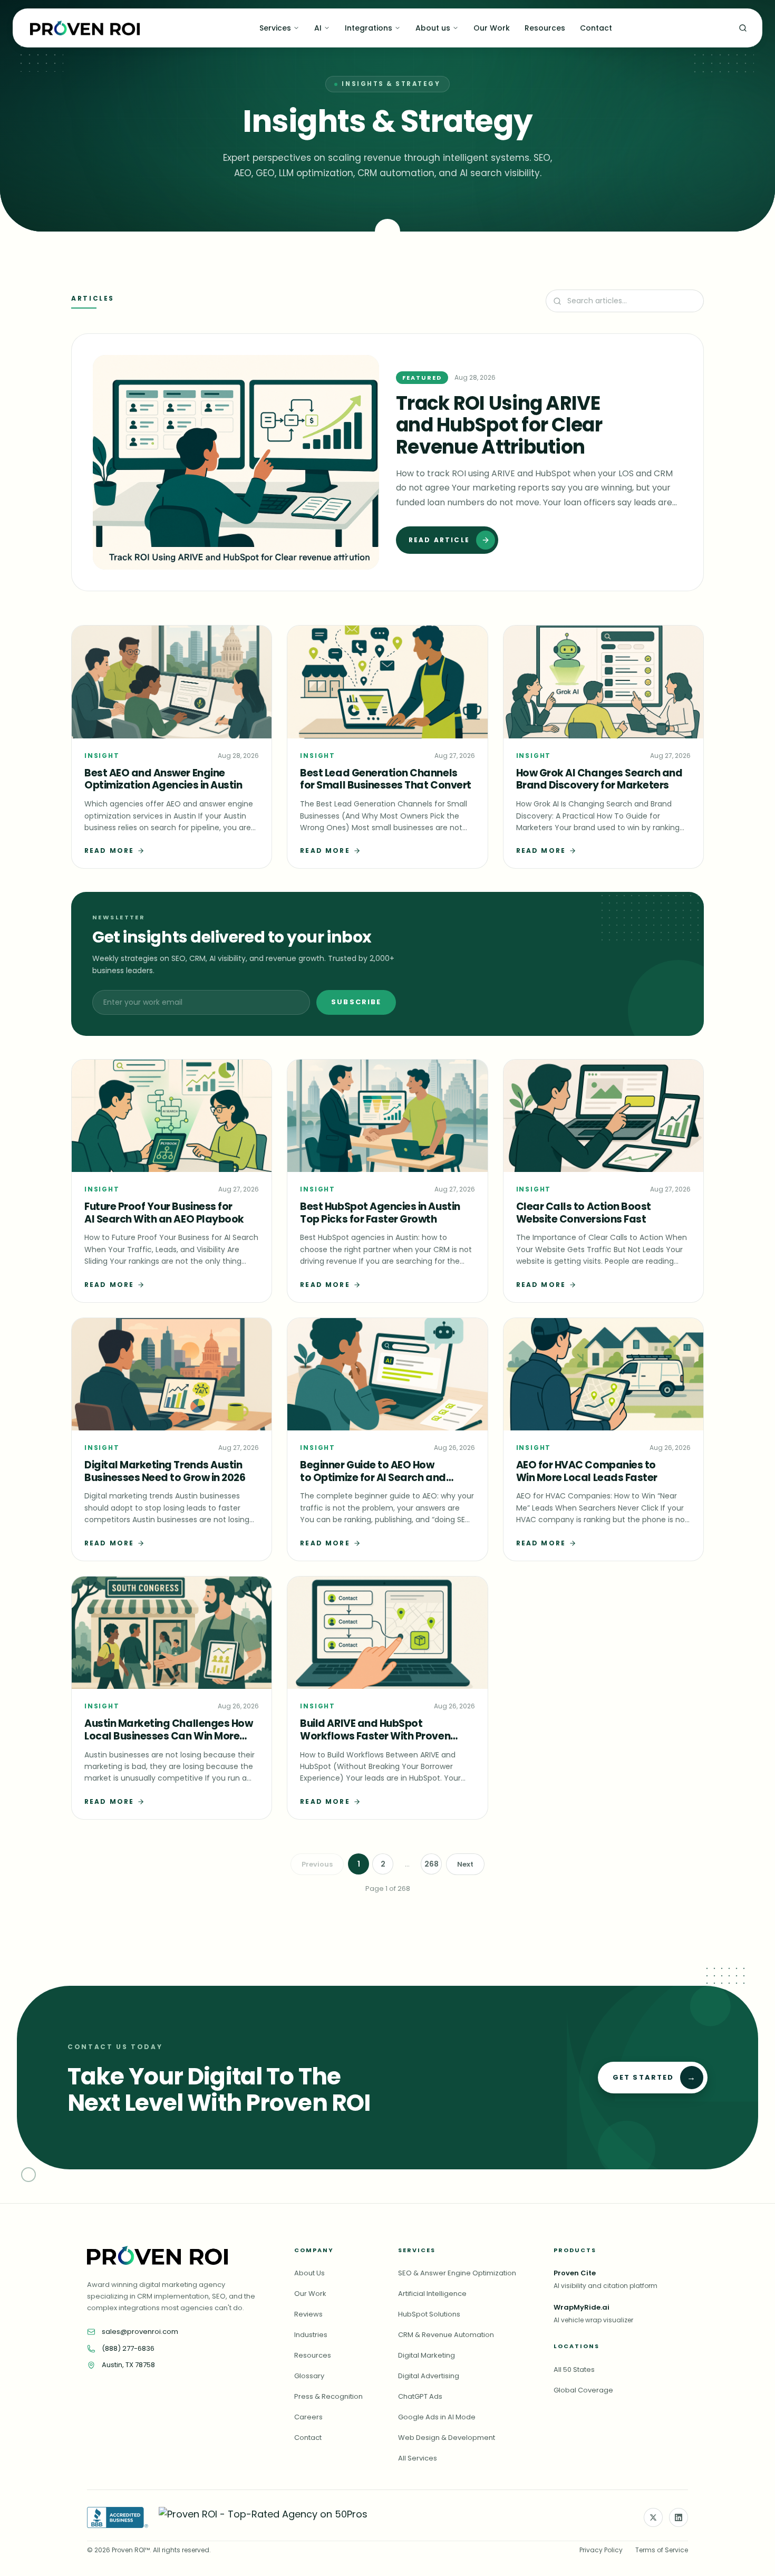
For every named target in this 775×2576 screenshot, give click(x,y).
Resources (545, 28)
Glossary (309, 2376)
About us (433, 28)
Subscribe (356, 1002)
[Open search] (743, 28)
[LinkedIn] (679, 2517)
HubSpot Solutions (429, 2314)
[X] (653, 2517)
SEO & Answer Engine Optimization (457, 2273)
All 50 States (574, 2370)
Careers (308, 2417)
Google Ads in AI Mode (437, 2417)
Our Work (492, 28)
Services (275, 28)
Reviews (308, 2314)
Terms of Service (662, 2550)
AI (318, 28)
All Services (418, 2458)
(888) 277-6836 (128, 2348)
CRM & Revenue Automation (446, 2335)
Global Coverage (583, 2390)
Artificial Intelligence (432, 2294)
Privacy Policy (601, 2550)
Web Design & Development (447, 2438)
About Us (309, 2273)
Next (465, 1864)
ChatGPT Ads (420, 2396)
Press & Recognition (328, 2396)
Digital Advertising (429, 2376)
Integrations (369, 28)
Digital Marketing (427, 2355)
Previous (317, 1864)
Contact (596, 28)
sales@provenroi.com (140, 2332)
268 (432, 1864)
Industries (311, 2335)
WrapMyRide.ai (582, 2307)
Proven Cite (575, 2273)
